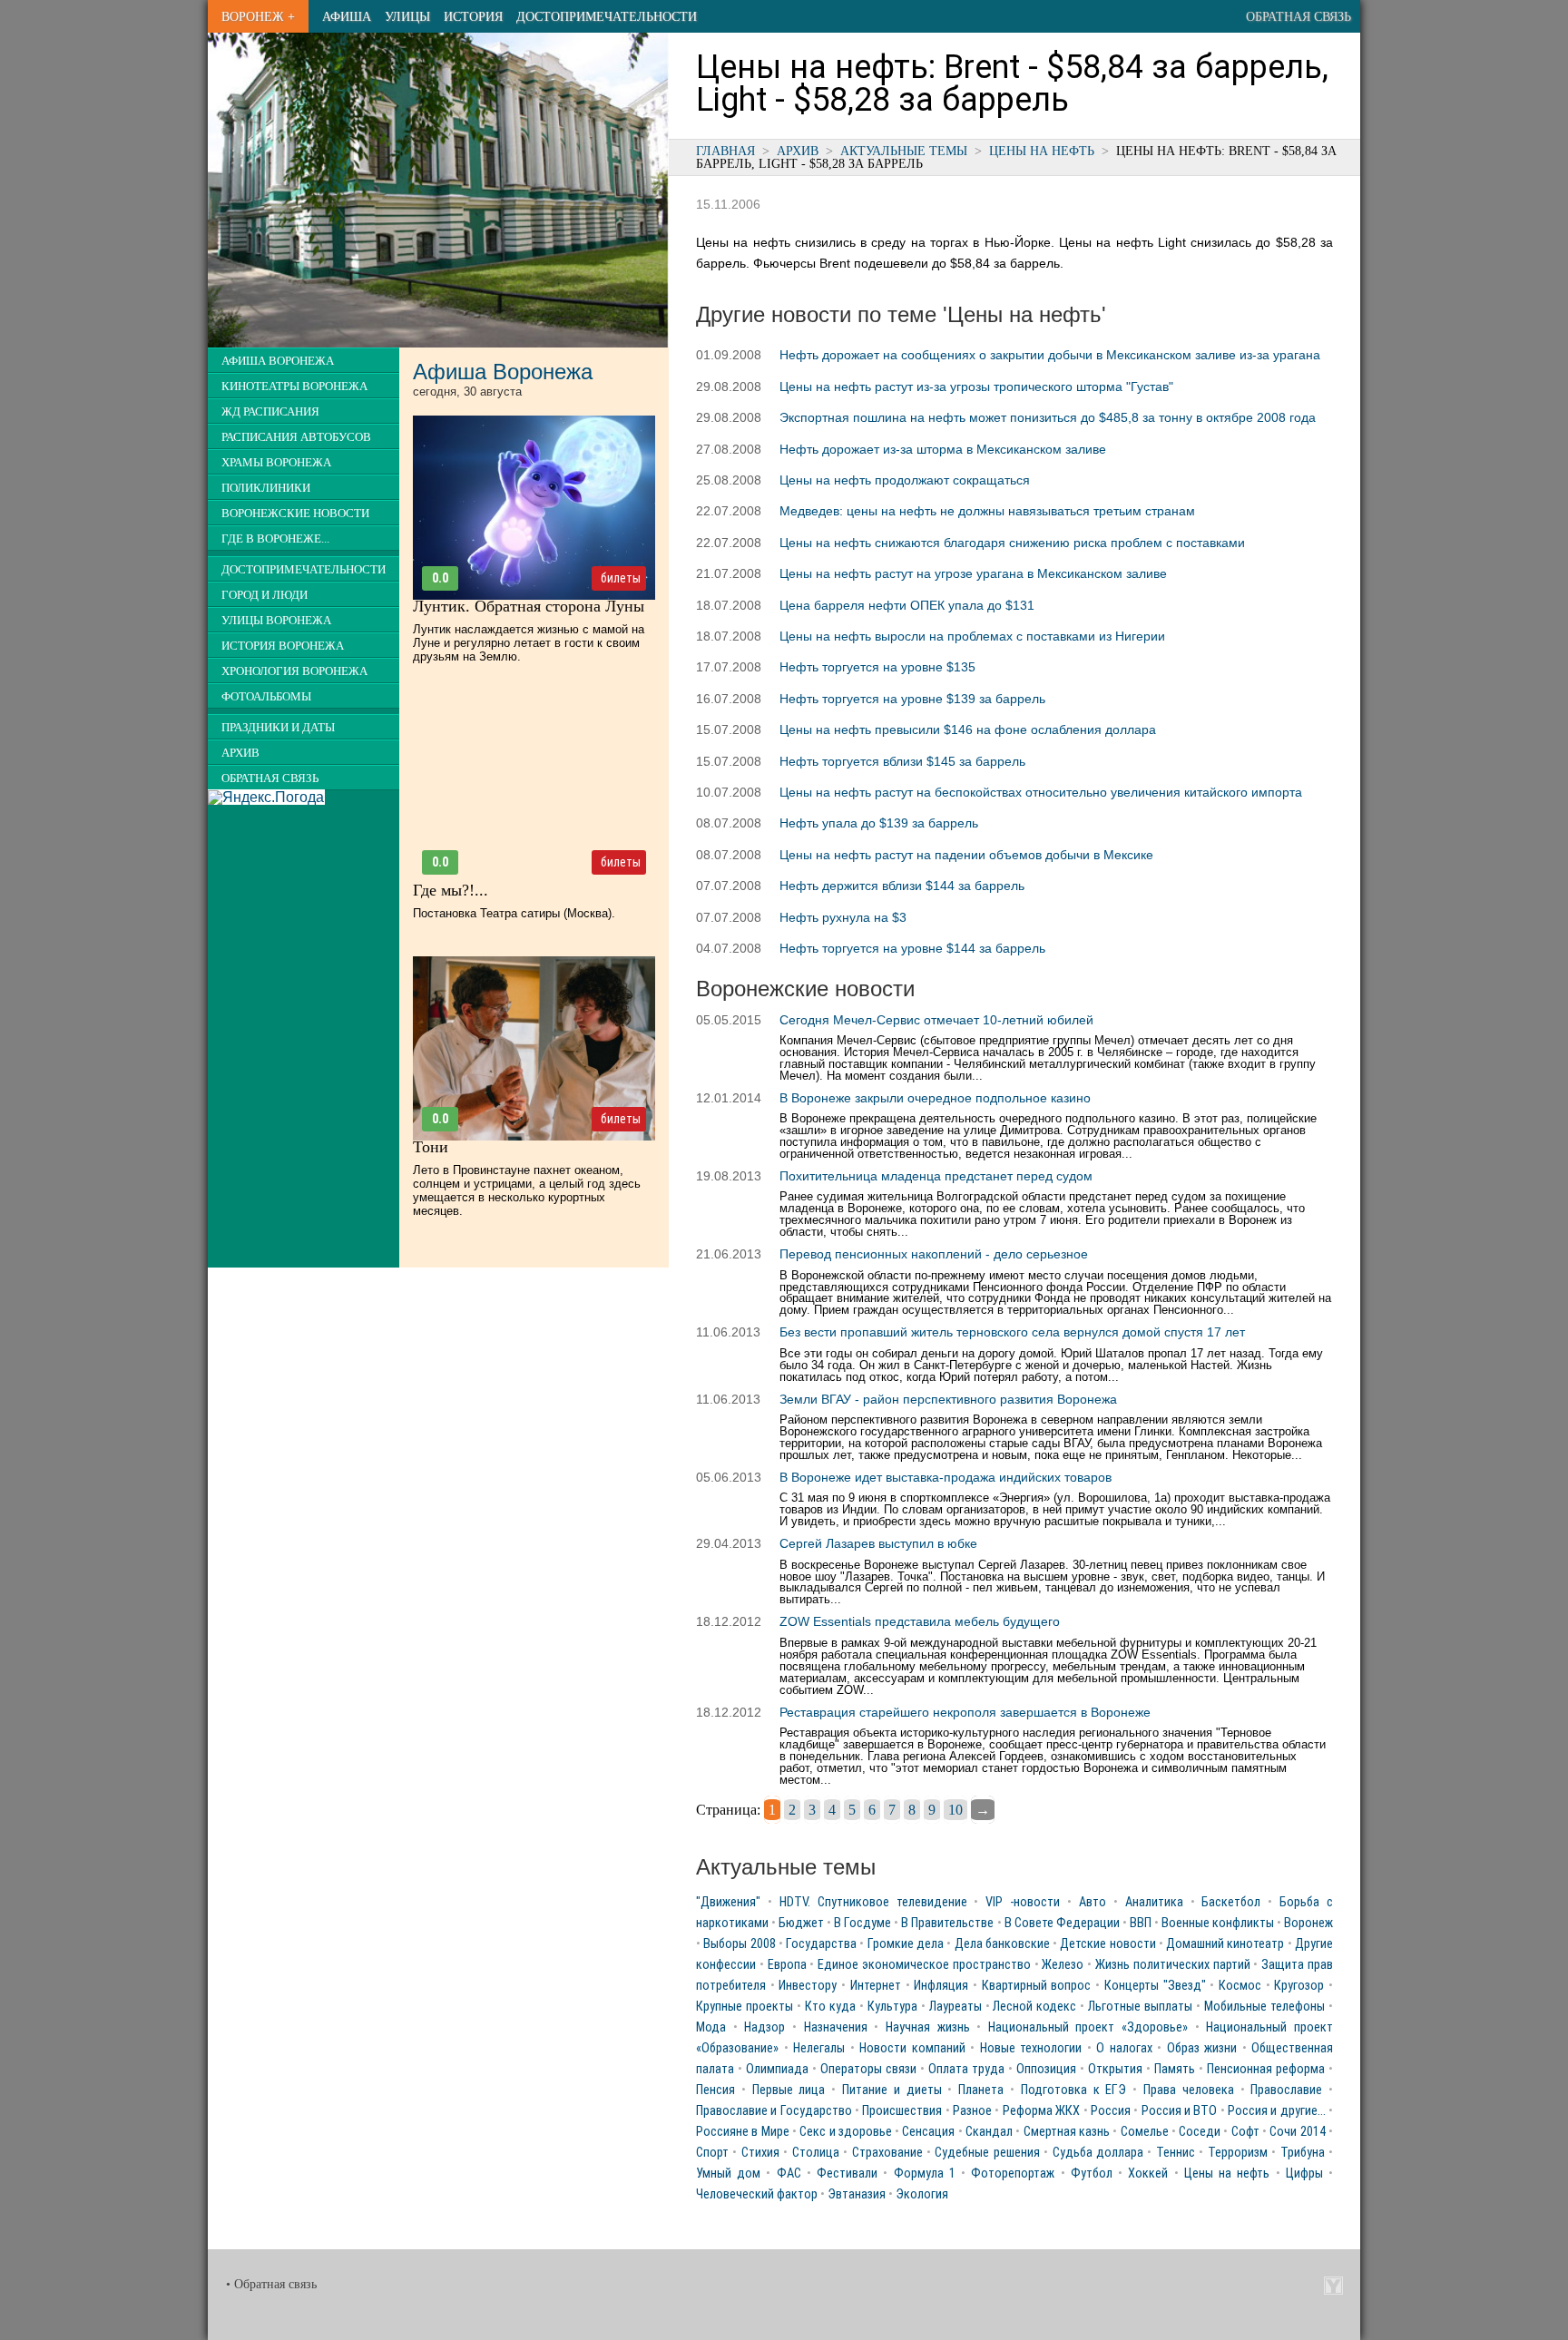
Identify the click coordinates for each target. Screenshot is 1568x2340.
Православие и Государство (774, 2111)
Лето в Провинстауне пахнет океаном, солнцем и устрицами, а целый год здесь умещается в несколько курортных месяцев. (527, 1190)
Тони (431, 1147)
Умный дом (728, 2174)
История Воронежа (283, 646)
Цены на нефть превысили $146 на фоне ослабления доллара (968, 729)
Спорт (712, 2153)
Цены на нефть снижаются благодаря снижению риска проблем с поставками (1012, 543)
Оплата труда (966, 2069)
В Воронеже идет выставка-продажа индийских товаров (946, 1477)
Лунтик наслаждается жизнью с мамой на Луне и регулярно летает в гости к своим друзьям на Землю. (529, 643)
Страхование (887, 2153)
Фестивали (847, 2174)
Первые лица (789, 2090)
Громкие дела (906, 1944)
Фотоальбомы (266, 697)
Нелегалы (819, 2048)
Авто (1093, 1902)
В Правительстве (947, 1923)
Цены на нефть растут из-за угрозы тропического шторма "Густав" (976, 387)
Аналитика (1154, 1902)
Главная (725, 151)
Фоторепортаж (1013, 2174)
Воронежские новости (295, 514)
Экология (922, 2194)
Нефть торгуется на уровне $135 (877, 667)
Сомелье (1145, 2132)
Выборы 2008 (739, 1944)
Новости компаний (912, 2048)
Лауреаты (955, 2007)
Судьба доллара (1098, 2153)
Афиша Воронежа (278, 361)
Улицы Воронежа (276, 621)
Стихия (760, 2153)
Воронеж (1308, 1923)
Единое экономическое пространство (924, 1965)
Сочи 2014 (1297, 2132)
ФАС (789, 2174)
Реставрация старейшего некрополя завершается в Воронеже (965, 1712)
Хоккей (1148, 2174)
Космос (1240, 1986)
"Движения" (728, 1902)
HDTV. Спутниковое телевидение (873, 1902)
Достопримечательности (607, 16)
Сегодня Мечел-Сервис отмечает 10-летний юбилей (936, 1020)
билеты (621, 578)
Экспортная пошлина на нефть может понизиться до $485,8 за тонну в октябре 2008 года (1048, 417)
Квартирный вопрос (1037, 1986)
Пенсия (715, 2090)
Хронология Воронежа (294, 671)
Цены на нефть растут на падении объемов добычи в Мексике (966, 855)
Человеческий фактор (757, 2194)
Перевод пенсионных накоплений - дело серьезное (934, 1254)
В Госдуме (862, 1923)
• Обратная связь (271, 2284)
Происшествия (902, 2111)
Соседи (1200, 2132)
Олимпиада (777, 2069)
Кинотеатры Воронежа (294, 387)
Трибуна (1303, 2153)
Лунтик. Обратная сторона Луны (529, 606)
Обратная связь (1298, 16)
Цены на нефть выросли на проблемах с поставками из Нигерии (972, 636)
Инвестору (808, 1986)
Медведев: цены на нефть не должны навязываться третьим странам (987, 511)
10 (955, 1810)
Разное (972, 2111)
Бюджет (801, 1923)
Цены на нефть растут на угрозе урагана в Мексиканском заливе (973, 573)
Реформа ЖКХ (1041, 2111)
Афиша (347, 16)
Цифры (1304, 2174)
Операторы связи (868, 2069)
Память (1175, 2069)
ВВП (1141, 1923)
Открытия (1115, 2069)
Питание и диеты (892, 2090)
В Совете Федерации (1062, 1923)
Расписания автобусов (296, 437)
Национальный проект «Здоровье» (1088, 2027)
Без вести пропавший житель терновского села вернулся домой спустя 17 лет (1012, 1332)
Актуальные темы (904, 151)
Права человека (1189, 2090)
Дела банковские (1002, 1944)
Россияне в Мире (743, 2132)
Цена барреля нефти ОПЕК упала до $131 (907, 605)
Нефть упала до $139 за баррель (879, 823)
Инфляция (941, 1986)
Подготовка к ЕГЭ (1074, 2090)
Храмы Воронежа (276, 463)
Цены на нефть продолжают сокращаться (905, 480)
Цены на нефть (1042, 151)
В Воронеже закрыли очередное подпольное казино (935, 1098)
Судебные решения (987, 2153)
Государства (821, 1944)
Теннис (1176, 2153)
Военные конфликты (1218, 1923)
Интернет (876, 1986)
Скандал (989, 2132)
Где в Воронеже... (275, 539)
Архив (798, 151)
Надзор (764, 2027)
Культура (892, 2007)
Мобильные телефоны (1264, 2007)
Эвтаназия (857, 2194)
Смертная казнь (1067, 2132)
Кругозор (1299, 1986)
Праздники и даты (278, 728)
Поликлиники (266, 488)
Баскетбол (1231, 1902)
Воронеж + (258, 16)
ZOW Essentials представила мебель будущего (920, 1621)
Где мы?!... (451, 890)
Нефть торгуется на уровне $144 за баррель (912, 948)
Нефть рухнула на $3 (843, 917)
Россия (1111, 2111)
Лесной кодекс (1034, 2007)
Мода (711, 2027)
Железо (1063, 1965)
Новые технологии (1031, 2048)
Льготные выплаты (1140, 2007)
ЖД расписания (270, 412)
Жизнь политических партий (1173, 1965)
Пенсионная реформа (1266, 2069)
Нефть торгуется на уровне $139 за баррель (912, 699)
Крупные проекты (745, 2007)
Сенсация (928, 2132)
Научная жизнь (928, 2027)
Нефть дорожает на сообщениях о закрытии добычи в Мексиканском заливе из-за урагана (1050, 355)
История (473, 16)
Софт (1245, 2132)
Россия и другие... (1277, 2111)
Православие (1286, 2090)
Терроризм (1238, 2153)
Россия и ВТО (1180, 2111)
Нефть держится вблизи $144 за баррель (902, 886)
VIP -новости (1023, 1902)
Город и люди (265, 595)
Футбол (1092, 2174)
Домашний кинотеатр (1225, 1944)
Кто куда (830, 2007)
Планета (981, 2090)
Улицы (407, 16)
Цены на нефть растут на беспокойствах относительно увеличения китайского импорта (1041, 792)
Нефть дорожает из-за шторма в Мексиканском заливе (943, 449)
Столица (816, 2153)
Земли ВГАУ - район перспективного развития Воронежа (948, 1399)
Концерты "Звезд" (1155, 1986)
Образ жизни (1202, 2048)
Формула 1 (925, 2174)
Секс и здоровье (846, 2132)
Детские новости (1107, 1944)
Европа (787, 1965)
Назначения (836, 2027)
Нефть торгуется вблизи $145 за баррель (902, 761)
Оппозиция (1046, 2069)
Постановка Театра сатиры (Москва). (514, 913)
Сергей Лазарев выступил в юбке (878, 1543)
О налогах (1124, 2048)
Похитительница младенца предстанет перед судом (936, 1176)
